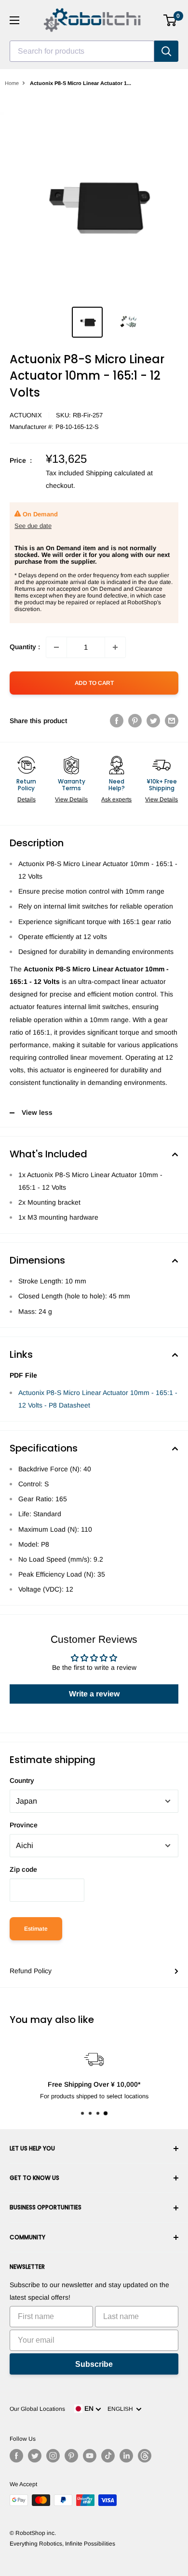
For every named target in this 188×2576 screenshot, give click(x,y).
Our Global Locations (37, 2409)
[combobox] (82, 51)
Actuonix (26, 415)
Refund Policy (31, 1971)
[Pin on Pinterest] (135, 721)
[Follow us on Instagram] (53, 2456)
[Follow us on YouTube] (90, 2456)
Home (12, 83)
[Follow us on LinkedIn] (126, 2456)
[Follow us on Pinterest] (71, 2456)
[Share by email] (172, 721)
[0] (170, 20)
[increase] (115, 647)
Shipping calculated (115, 473)
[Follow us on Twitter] (35, 2456)
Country (22, 1780)
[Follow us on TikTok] (108, 2456)
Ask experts (116, 799)
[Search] (166, 51)
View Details (71, 799)
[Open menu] (14, 20)
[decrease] (56, 647)
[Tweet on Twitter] (153, 721)
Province (24, 1825)
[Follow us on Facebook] (16, 2456)
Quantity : (25, 647)
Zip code (23, 1869)
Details (27, 799)
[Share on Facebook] (117, 721)
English (122, 2409)
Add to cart (94, 683)
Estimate (36, 1929)
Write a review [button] (94, 1694)
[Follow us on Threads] (145, 2456)
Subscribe (94, 2364)
